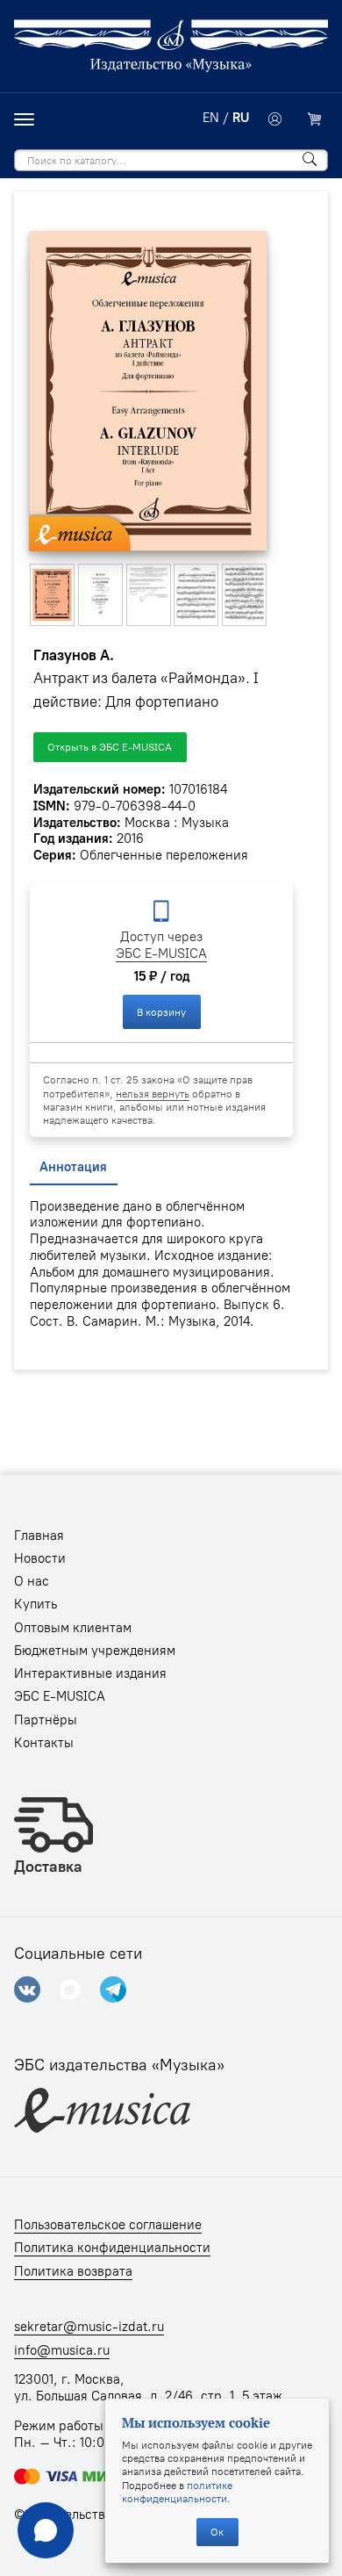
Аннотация (73, 1167)
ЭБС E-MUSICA (161, 953)
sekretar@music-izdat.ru (89, 2327)
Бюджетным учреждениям (95, 1651)
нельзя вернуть (153, 1094)
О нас (32, 1581)
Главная (39, 1536)
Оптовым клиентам (73, 1628)
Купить (36, 1604)
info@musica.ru (62, 2350)
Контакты (44, 1743)
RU (241, 118)
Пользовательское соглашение (108, 2225)
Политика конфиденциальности (112, 2248)
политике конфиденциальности (177, 2492)
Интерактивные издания (90, 1673)
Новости (40, 1558)
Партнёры (46, 1720)
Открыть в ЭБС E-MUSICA (110, 747)
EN (211, 118)
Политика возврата (73, 2271)
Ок (217, 2532)
